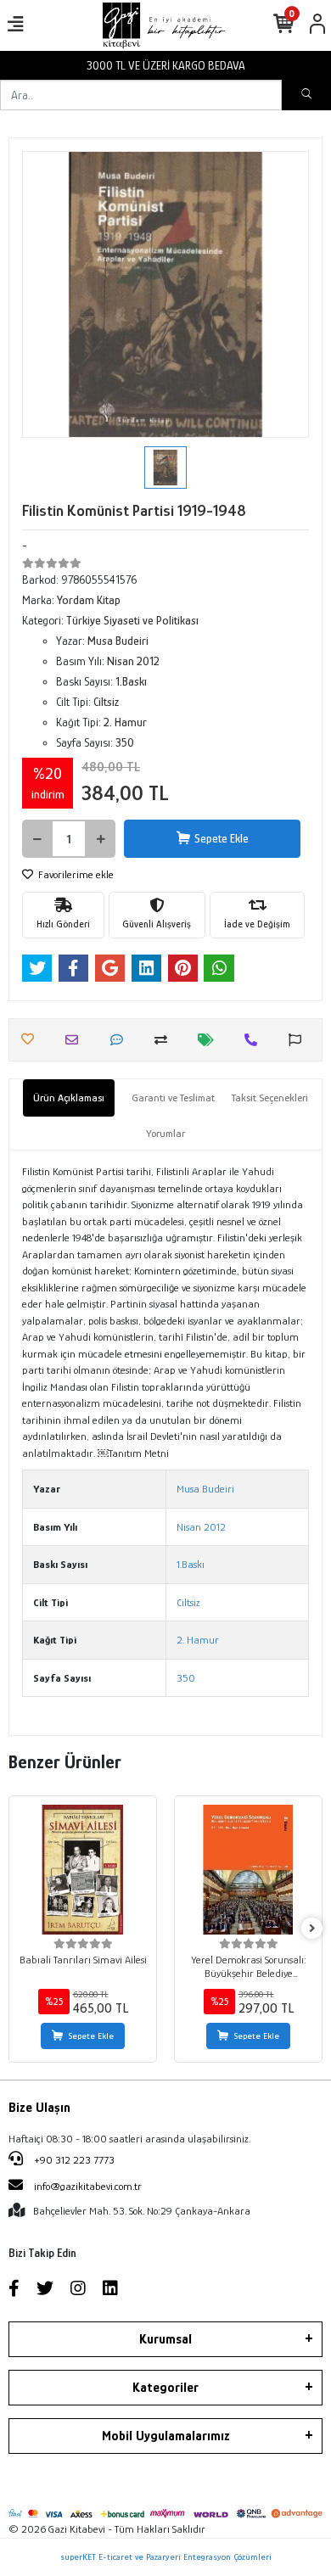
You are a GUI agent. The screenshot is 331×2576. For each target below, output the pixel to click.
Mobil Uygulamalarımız (166, 2436)
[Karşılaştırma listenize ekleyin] (165, 1040)
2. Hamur (198, 1640)
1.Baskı (191, 1564)
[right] (312, 1929)
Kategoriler (165, 2388)
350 (186, 1678)
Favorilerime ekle (75, 874)
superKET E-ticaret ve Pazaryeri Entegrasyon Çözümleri (166, 2556)
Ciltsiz (188, 1602)
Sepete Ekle (222, 838)
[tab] (69, 1098)
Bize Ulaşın (39, 2108)
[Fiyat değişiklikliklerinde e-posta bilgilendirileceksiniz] (210, 1040)
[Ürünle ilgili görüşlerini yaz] (121, 1040)
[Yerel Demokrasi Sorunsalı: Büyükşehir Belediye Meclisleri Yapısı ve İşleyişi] (248, 1870)
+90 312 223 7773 (73, 2160)
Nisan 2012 (201, 1527)
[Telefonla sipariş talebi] (255, 1040)
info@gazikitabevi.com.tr (88, 2186)
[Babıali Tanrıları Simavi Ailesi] (83, 1870)
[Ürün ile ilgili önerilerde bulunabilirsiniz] (299, 1040)
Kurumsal (165, 2339)
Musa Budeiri (205, 1489)
